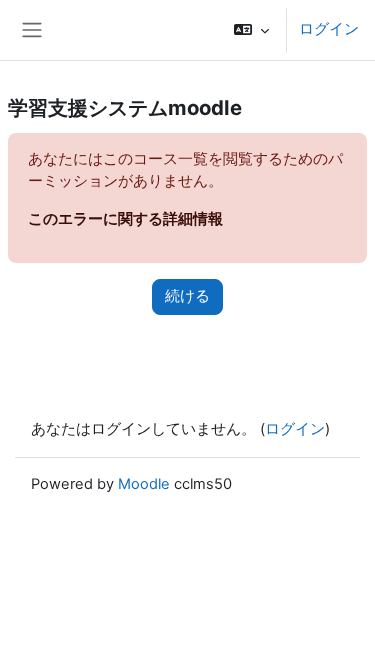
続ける (187, 296)
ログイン (329, 29)
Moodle (144, 484)
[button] (251, 30)
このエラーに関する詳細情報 (125, 219)
